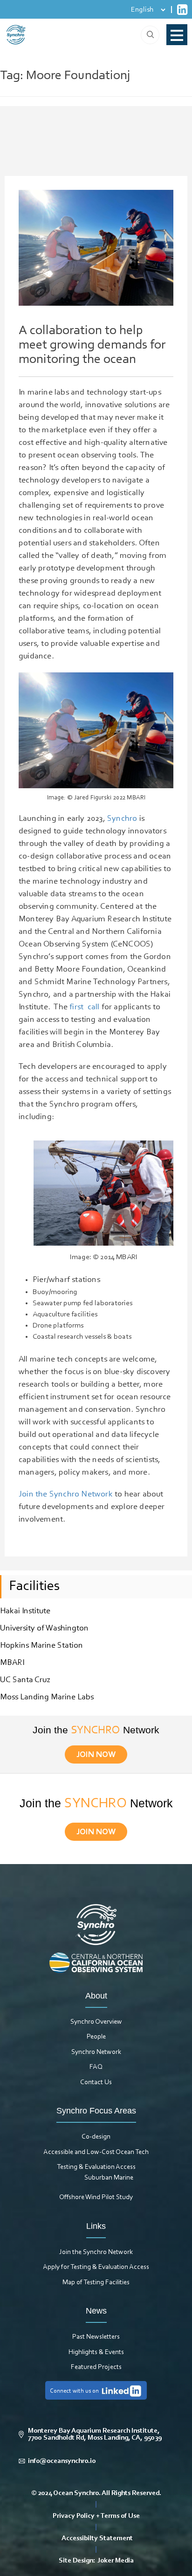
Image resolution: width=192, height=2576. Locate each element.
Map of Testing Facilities (96, 2283)
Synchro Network (96, 2052)
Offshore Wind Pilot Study (96, 2197)
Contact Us (96, 2083)
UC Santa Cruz (25, 1680)
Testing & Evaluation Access (96, 2167)
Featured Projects (96, 2367)
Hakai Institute (25, 1611)
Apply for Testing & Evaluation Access (96, 2267)
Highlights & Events (96, 2352)
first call (83, 1007)
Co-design (96, 2137)
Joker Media (116, 2561)
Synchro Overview (96, 2022)
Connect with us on (74, 2391)
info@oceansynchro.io (62, 2461)
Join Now (96, 1755)
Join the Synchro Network (96, 2252)
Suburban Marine (109, 2178)
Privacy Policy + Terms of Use (96, 2516)
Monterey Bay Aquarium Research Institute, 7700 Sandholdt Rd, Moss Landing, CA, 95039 (95, 2435)
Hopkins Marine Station (41, 1646)
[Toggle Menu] (177, 35)
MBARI (12, 1663)
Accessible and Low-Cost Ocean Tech (96, 2152)
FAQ (96, 2067)
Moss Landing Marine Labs (47, 1697)
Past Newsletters (96, 2337)
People (96, 2037)
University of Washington (44, 1629)
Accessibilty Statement (97, 2539)
